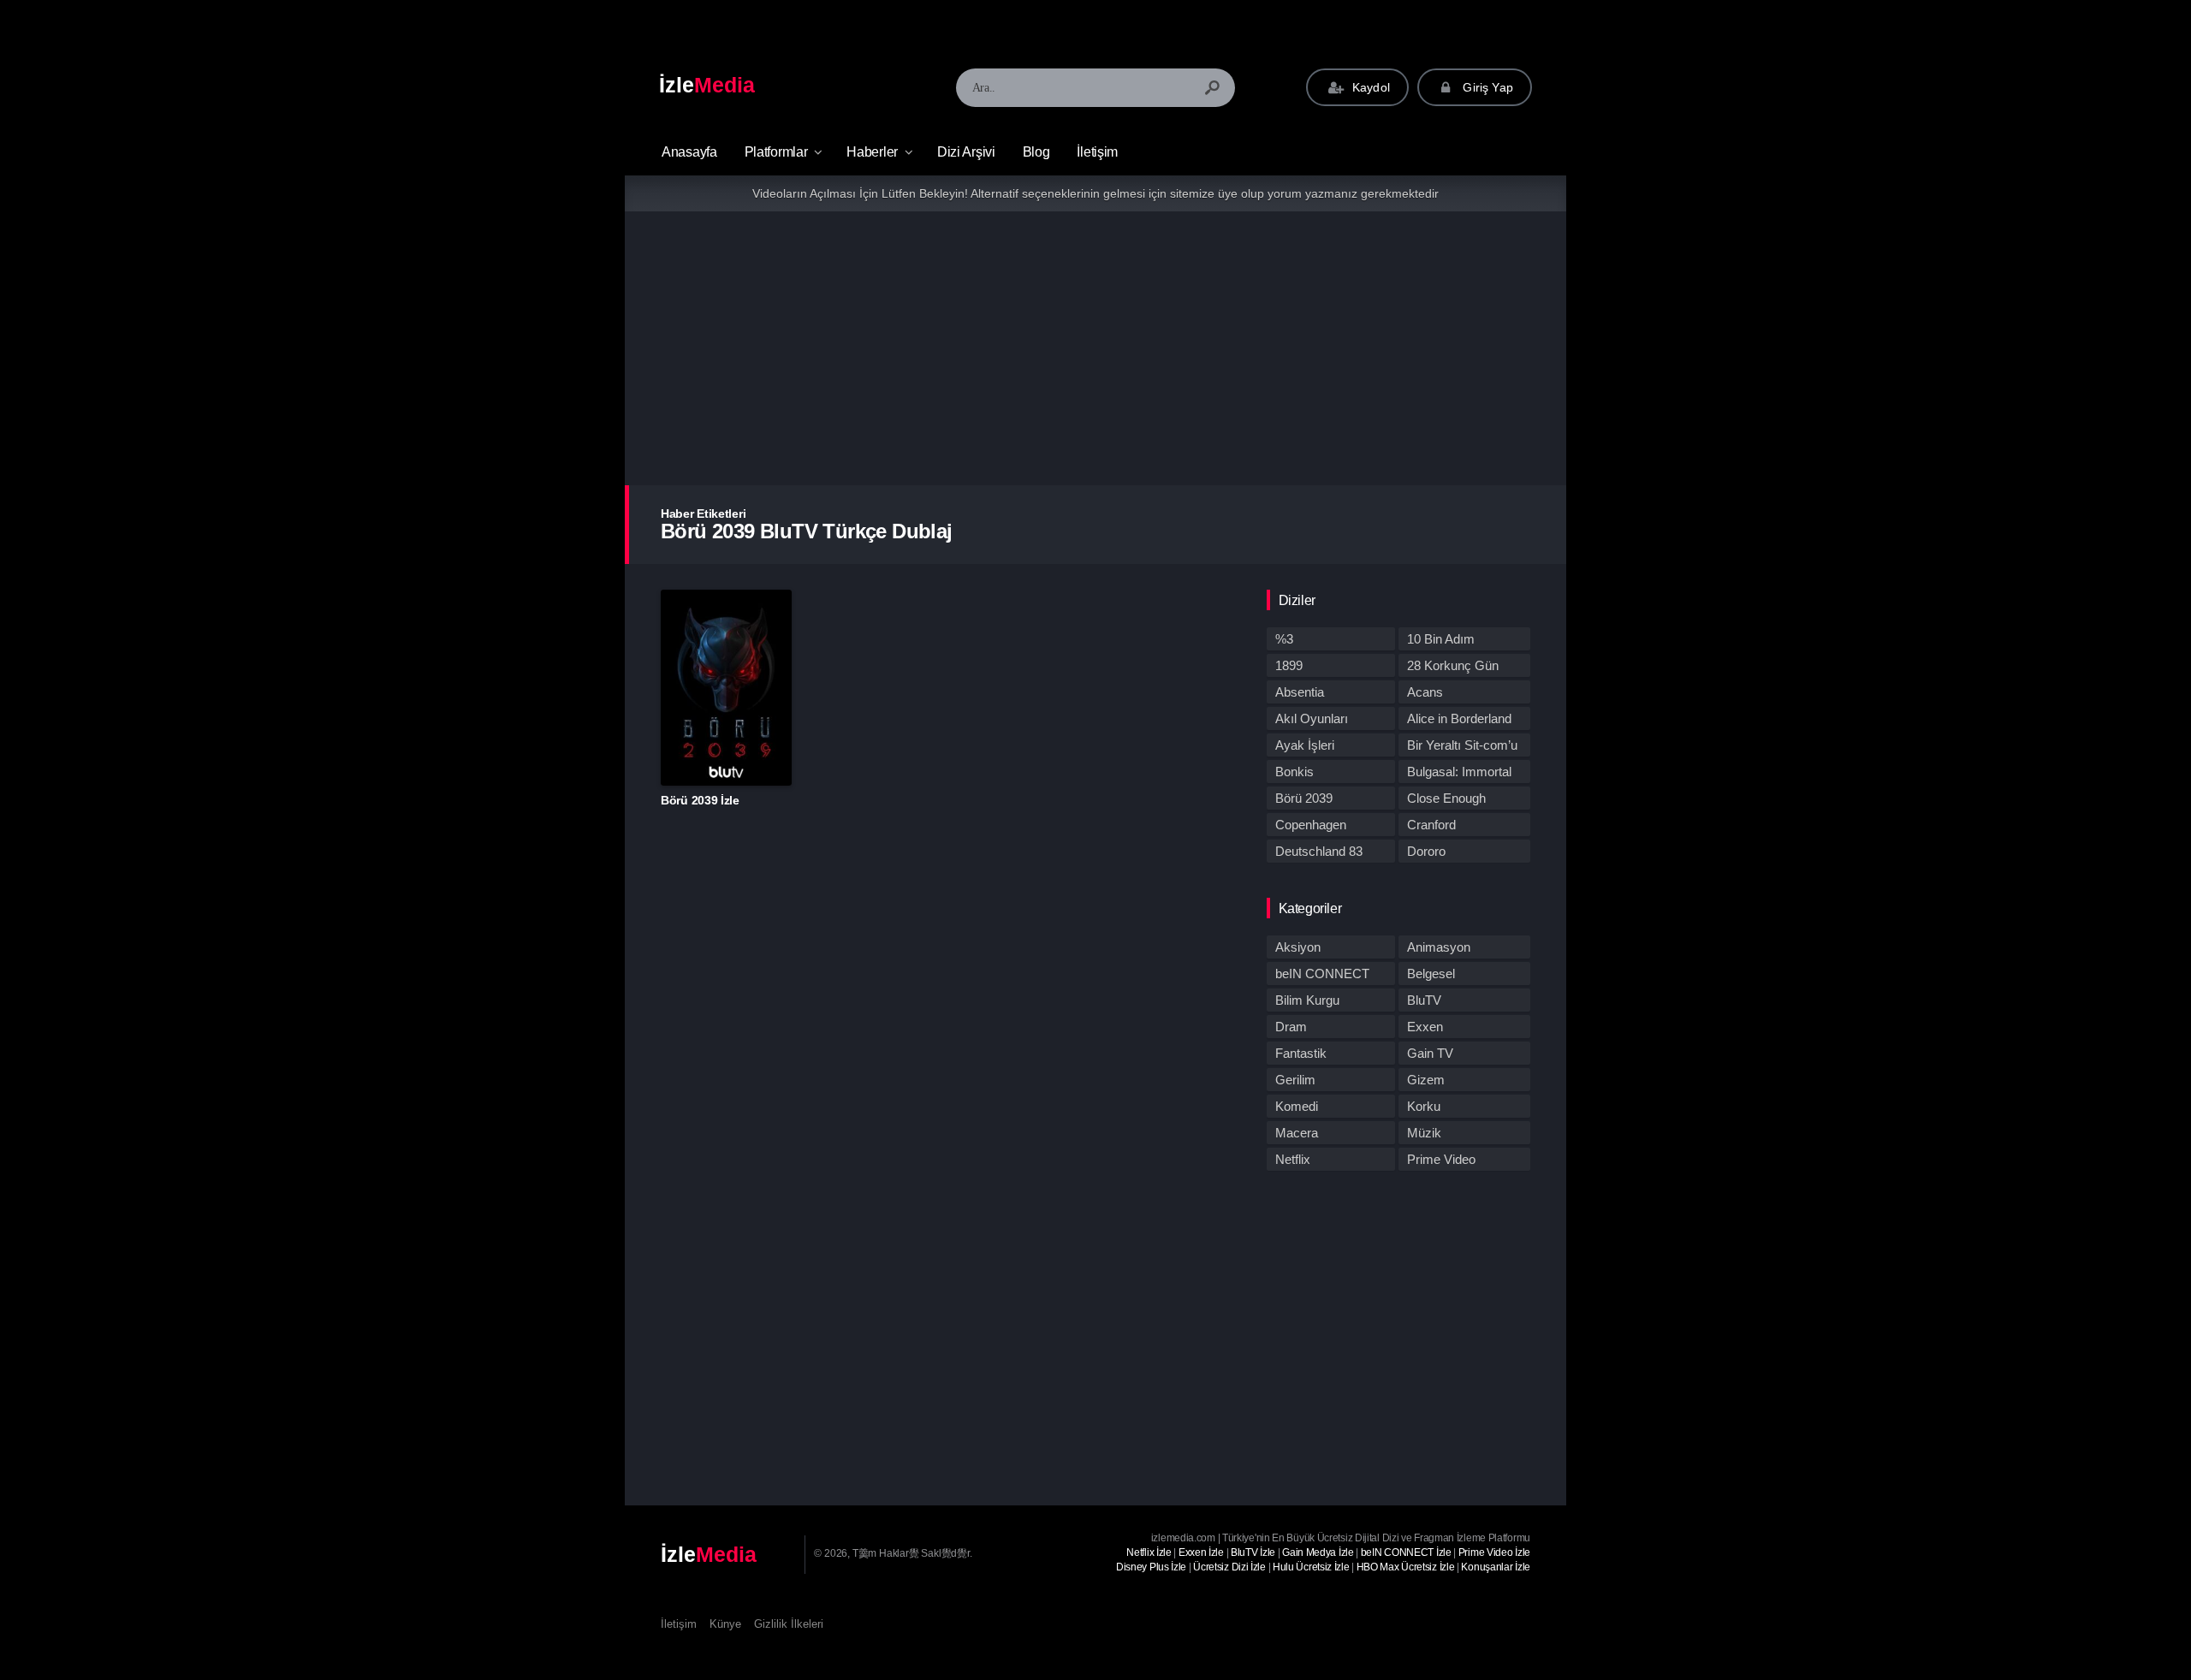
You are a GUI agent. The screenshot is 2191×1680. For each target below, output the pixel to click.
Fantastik (1301, 1053)
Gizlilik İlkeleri (789, 1624)
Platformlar (776, 152)
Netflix (1293, 1159)
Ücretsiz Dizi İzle (1229, 1567)
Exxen (1425, 1027)
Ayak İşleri (1305, 745)
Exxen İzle (1201, 1552)
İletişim (1097, 152)
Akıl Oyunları (1312, 718)
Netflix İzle (1149, 1552)
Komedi (1297, 1106)
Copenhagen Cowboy (1311, 827)
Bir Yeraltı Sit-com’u (1462, 745)
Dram (1291, 1027)
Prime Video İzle (1494, 1552)
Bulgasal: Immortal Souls (1459, 774)
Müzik (1424, 1133)
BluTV (1424, 1000)
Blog (1036, 152)
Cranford (1431, 825)
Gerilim (1295, 1080)
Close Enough (1446, 798)
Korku (1424, 1106)
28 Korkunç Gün (1453, 665)
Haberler (872, 152)
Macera (1297, 1133)
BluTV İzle (1253, 1552)
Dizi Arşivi (966, 152)
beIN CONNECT (1322, 974)
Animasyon (1439, 947)
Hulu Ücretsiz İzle (1311, 1567)
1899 (1289, 665)
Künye (725, 1624)
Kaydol (1369, 87)
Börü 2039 (1304, 798)
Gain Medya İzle (1318, 1552)
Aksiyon (1298, 947)
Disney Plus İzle (1151, 1567)
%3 (1284, 639)
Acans (1425, 692)
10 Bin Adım (1441, 639)
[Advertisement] (1095, 348)
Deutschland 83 (1319, 851)
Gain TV (1430, 1053)
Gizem (1426, 1080)
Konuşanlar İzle (1496, 1567)
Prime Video (1441, 1159)
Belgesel (1431, 974)
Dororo (1426, 851)
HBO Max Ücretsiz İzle (1406, 1567)
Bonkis (1294, 772)
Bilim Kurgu (1307, 1000)
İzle (707, 85)
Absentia (1300, 692)
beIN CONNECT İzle (1406, 1552)
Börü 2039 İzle (700, 800)
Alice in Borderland (1459, 718)
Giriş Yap (1486, 87)
